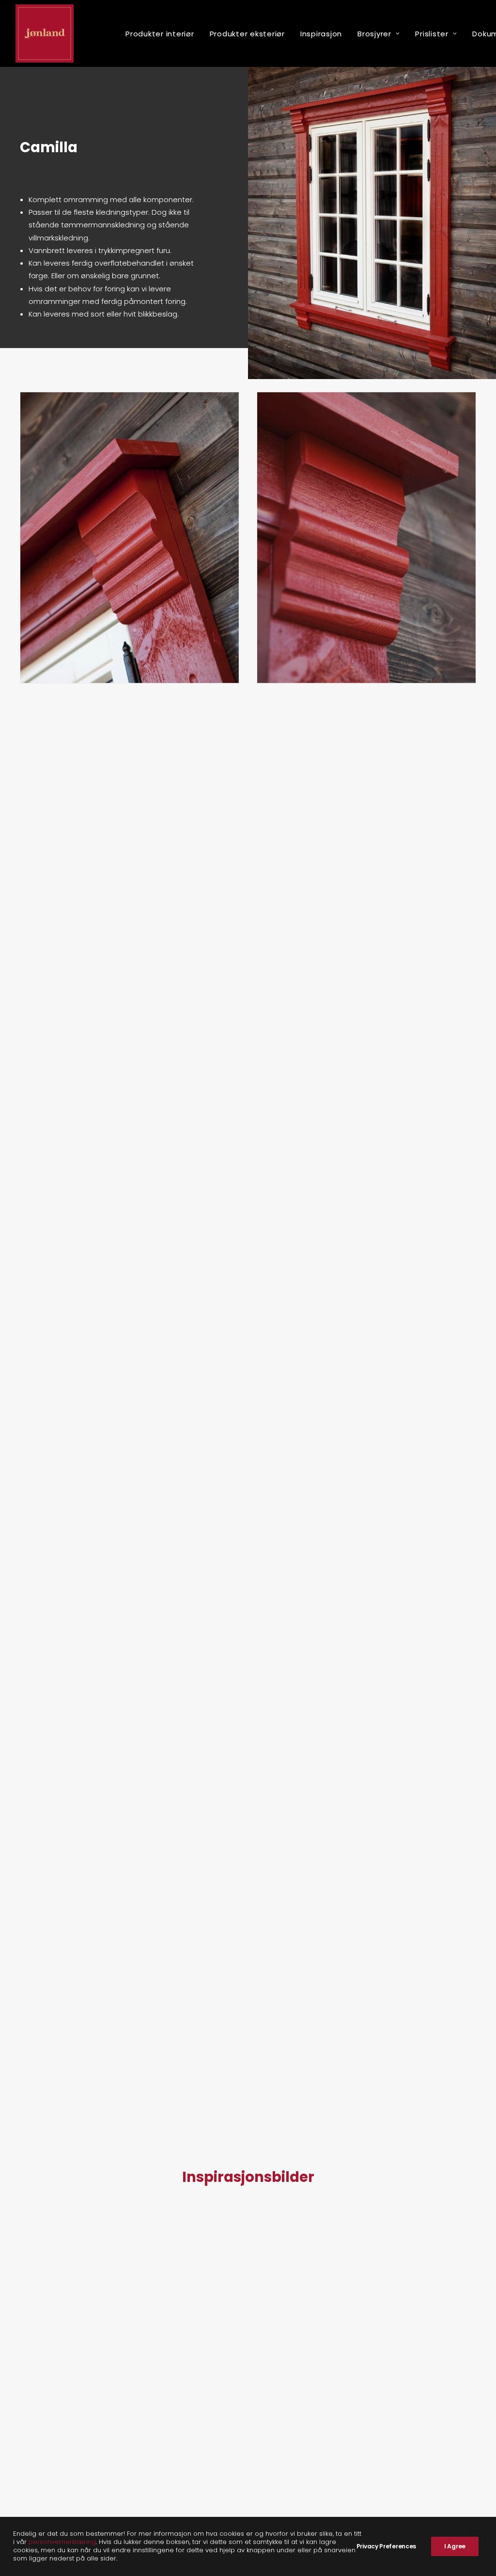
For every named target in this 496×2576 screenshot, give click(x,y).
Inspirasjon (321, 34)
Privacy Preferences (386, 2546)
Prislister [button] (432, 34)
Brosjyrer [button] (374, 34)
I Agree (455, 2546)
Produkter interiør (160, 34)
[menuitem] (160, 33)
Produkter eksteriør (247, 34)
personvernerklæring (62, 2542)
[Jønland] (45, 33)
